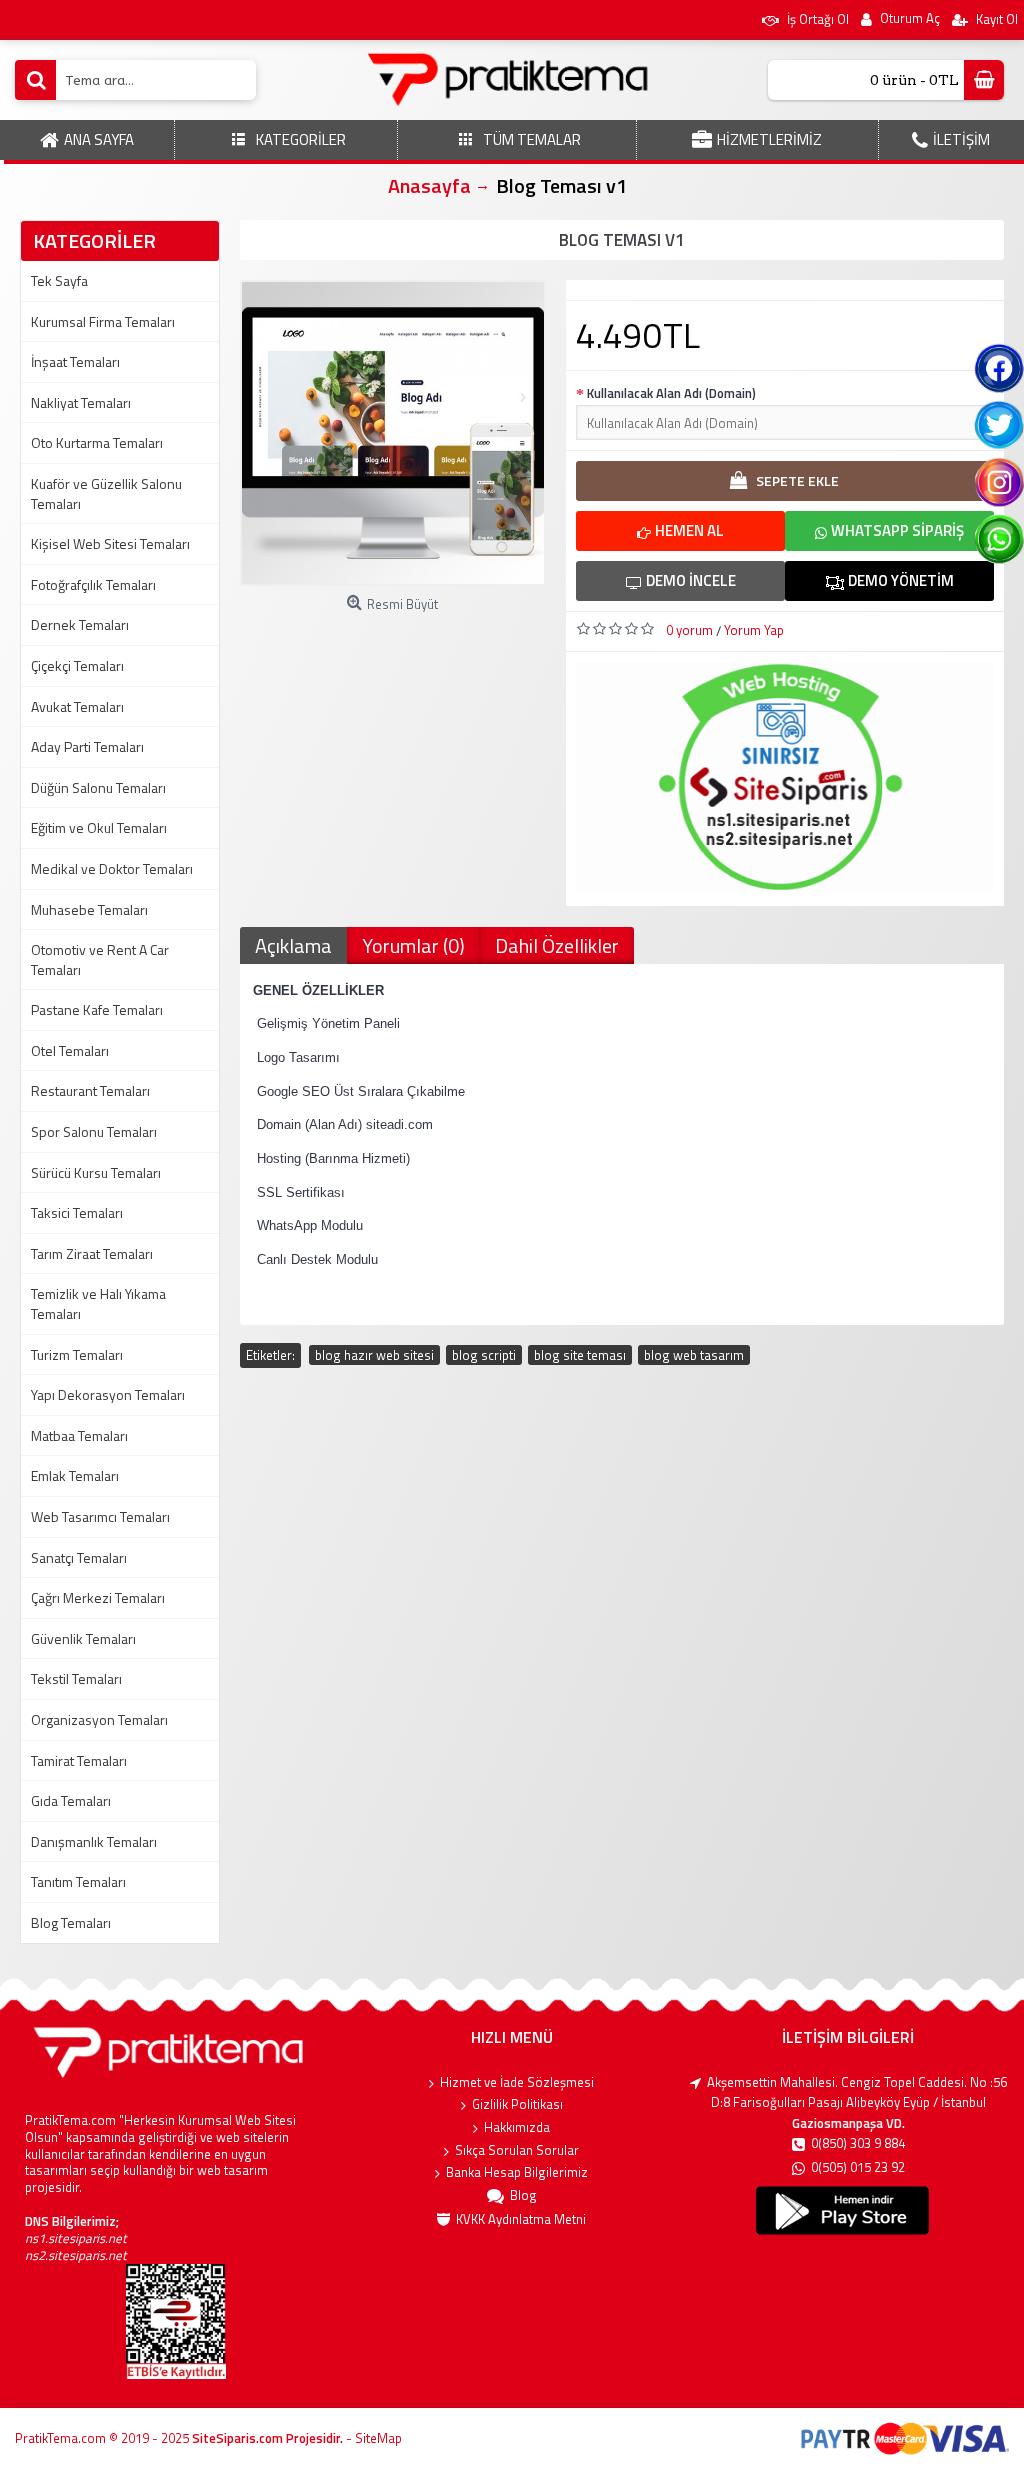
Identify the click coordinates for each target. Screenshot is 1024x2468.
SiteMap (378, 2438)
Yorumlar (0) (413, 945)
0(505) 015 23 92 (858, 2167)
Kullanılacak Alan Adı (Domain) (671, 393)
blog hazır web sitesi (374, 1355)
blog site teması (580, 1355)
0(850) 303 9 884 (858, 2143)
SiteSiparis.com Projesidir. (267, 2438)
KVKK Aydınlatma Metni (521, 2219)
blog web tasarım (694, 1355)
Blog (523, 2195)
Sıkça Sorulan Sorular (517, 2150)
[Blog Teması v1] (393, 433)
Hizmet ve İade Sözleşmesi (517, 2082)
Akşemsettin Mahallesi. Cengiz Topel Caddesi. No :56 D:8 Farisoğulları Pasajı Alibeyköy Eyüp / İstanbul (857, 2092)
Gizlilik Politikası (517, 2104)
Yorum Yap (754, 630)
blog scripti (484, 1355)
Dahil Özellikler (557, 945)
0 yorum (689, 630)
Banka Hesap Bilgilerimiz (517, 2172)
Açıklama (293, 945)
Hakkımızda (517, 2127)
